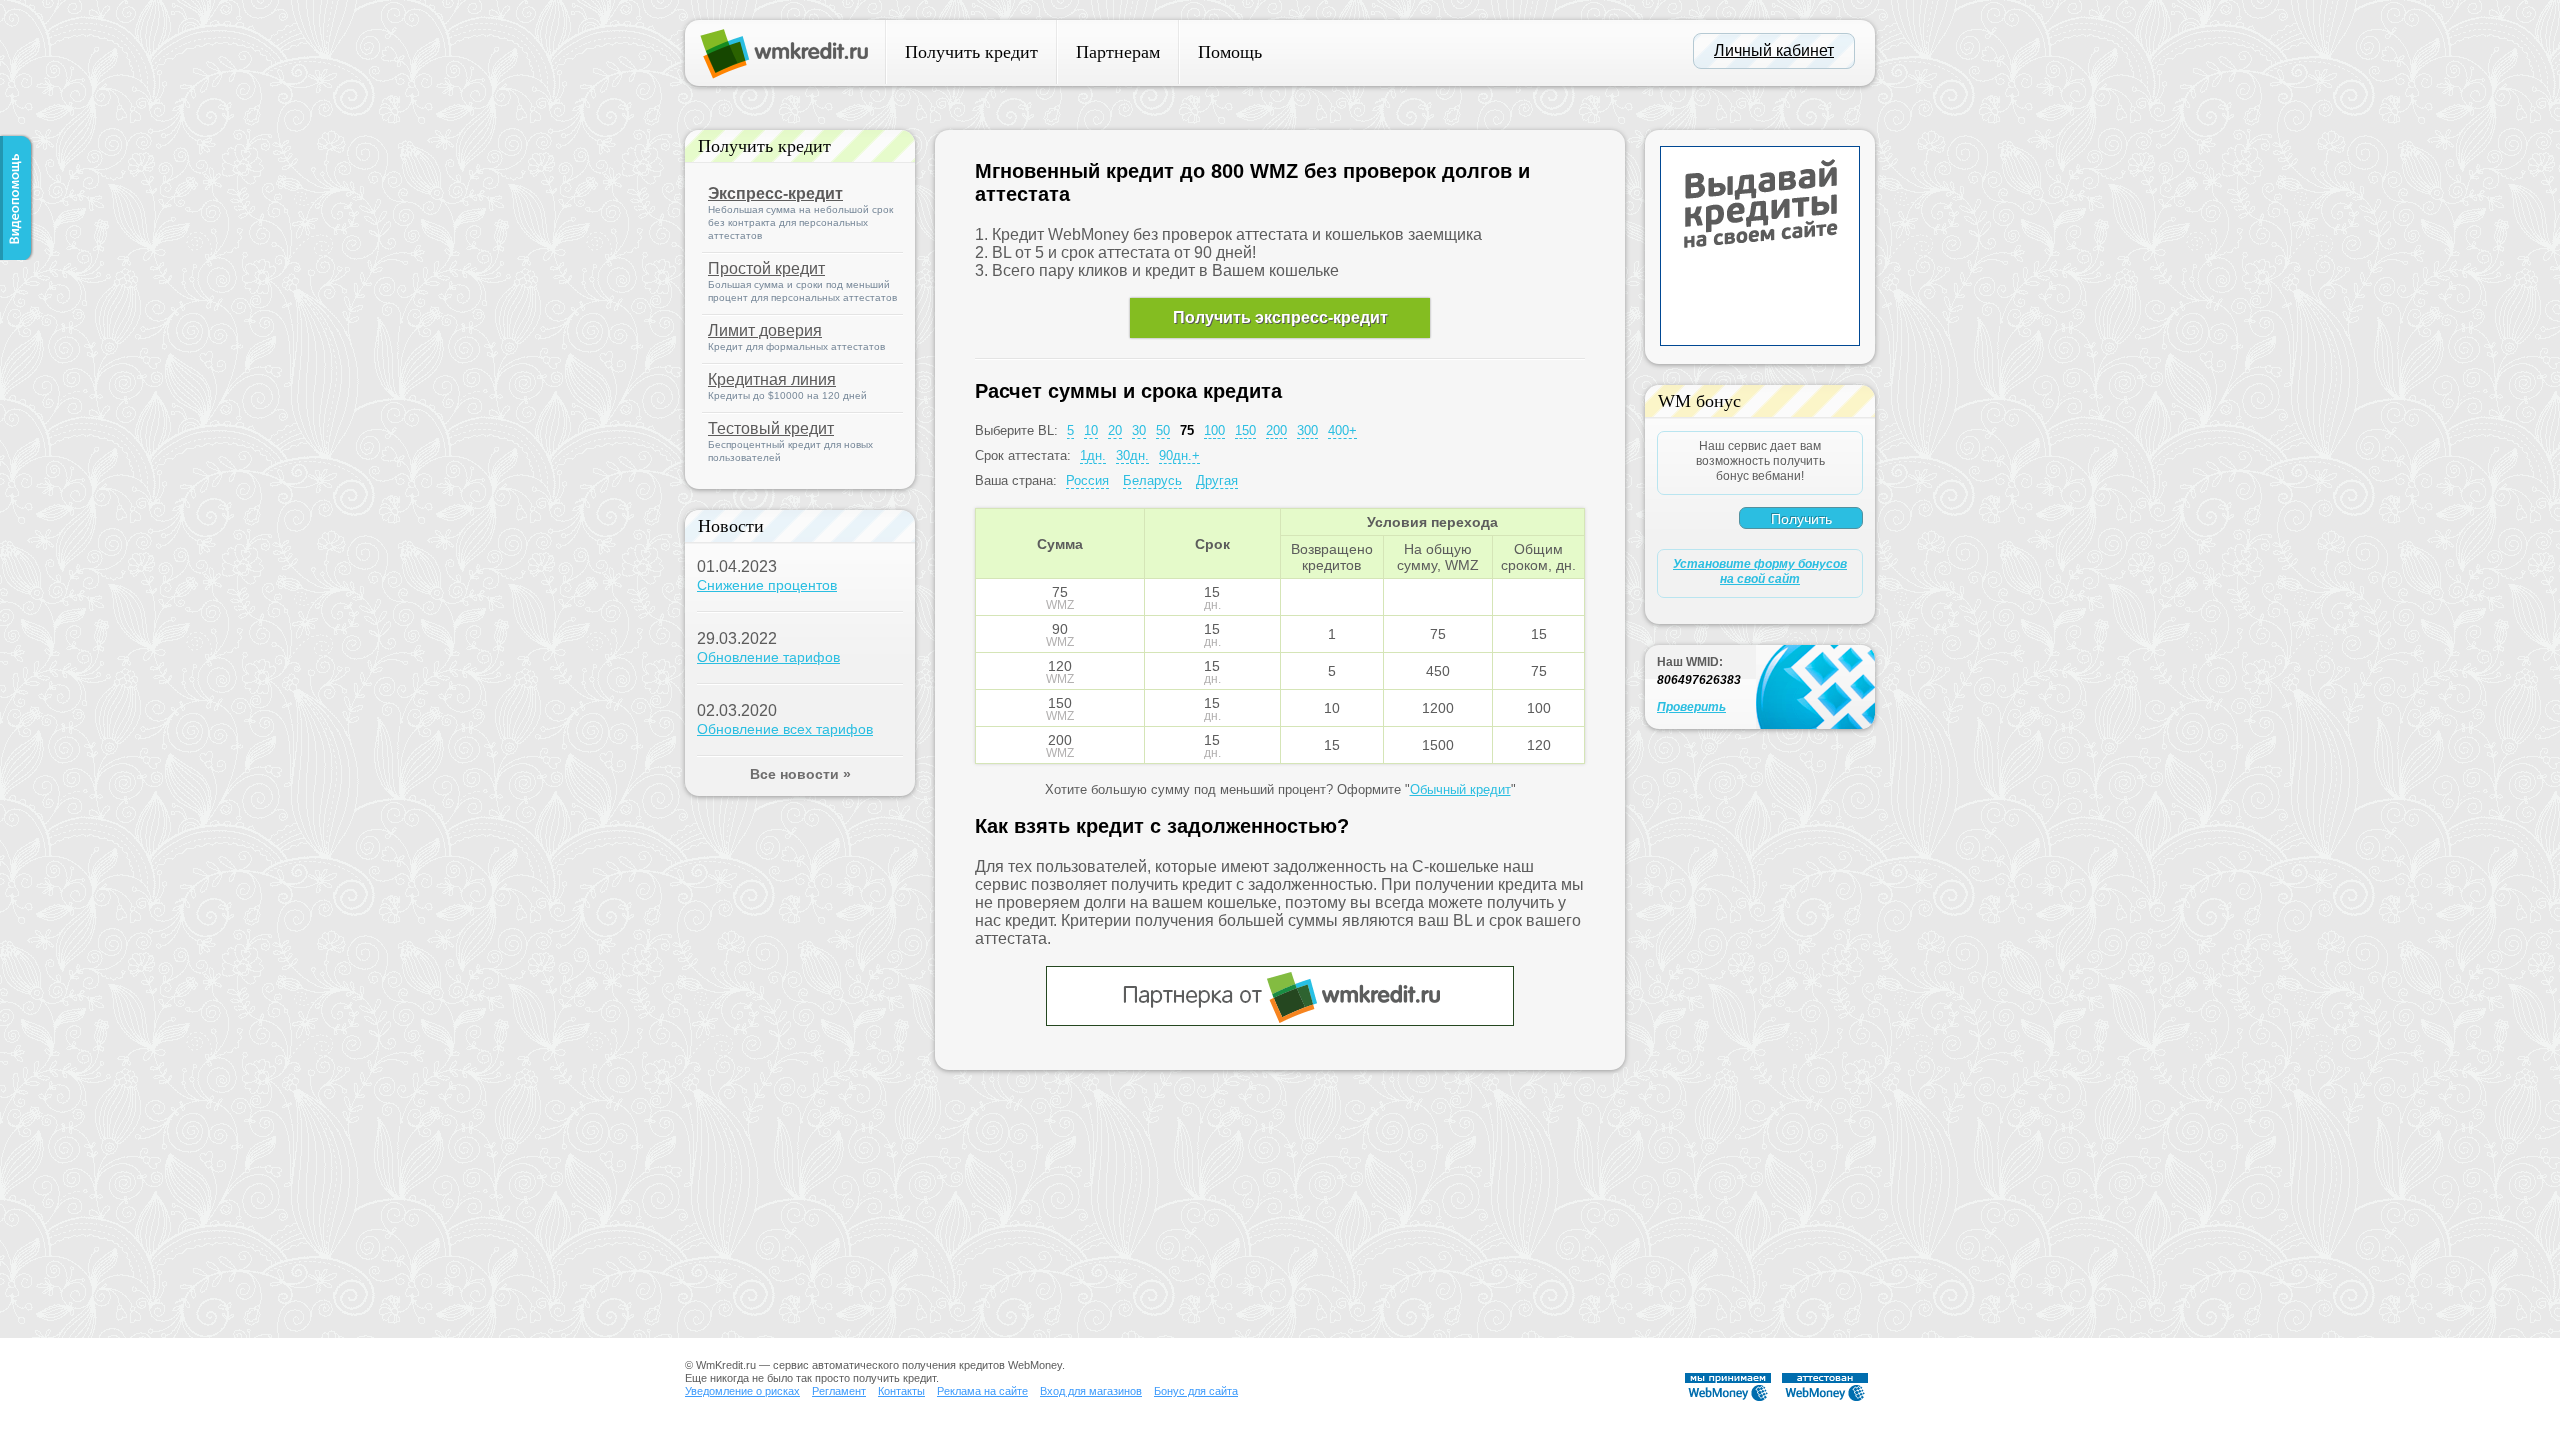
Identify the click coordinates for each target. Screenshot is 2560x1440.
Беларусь (1152, 480)
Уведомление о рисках (742, 1391)
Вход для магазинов (1091, 1391)
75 (1187, 430)
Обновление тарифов (768, 657)
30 (1139, 430)
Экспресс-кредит (775, 193)
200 (1276, 430)
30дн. (1132, 455)
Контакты (901, 1391)
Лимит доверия (765, 330)
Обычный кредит (1460, 789)
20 (1115, 430)
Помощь (1230, 52)
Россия (1087, 480)
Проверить (1691, 707)
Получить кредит (971, 52)
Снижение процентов (767, 585)
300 (1307, 430)
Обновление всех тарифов (785, 729)
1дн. (1093, 455)
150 (1245, 430)
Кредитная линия (772, 379)
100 (1214, 430)
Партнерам (1118, 52)
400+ (1342, 430)
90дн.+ (1179, 455)
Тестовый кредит (771, 428)
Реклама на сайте (982, 1391)
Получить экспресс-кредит (1280, 317)
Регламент (839, 1391)
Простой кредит (766, 268)
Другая (1217, 480)
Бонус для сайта (1196, 1391)
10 (1091, 430)
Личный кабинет (1774, 50)
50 (1163, 430)
